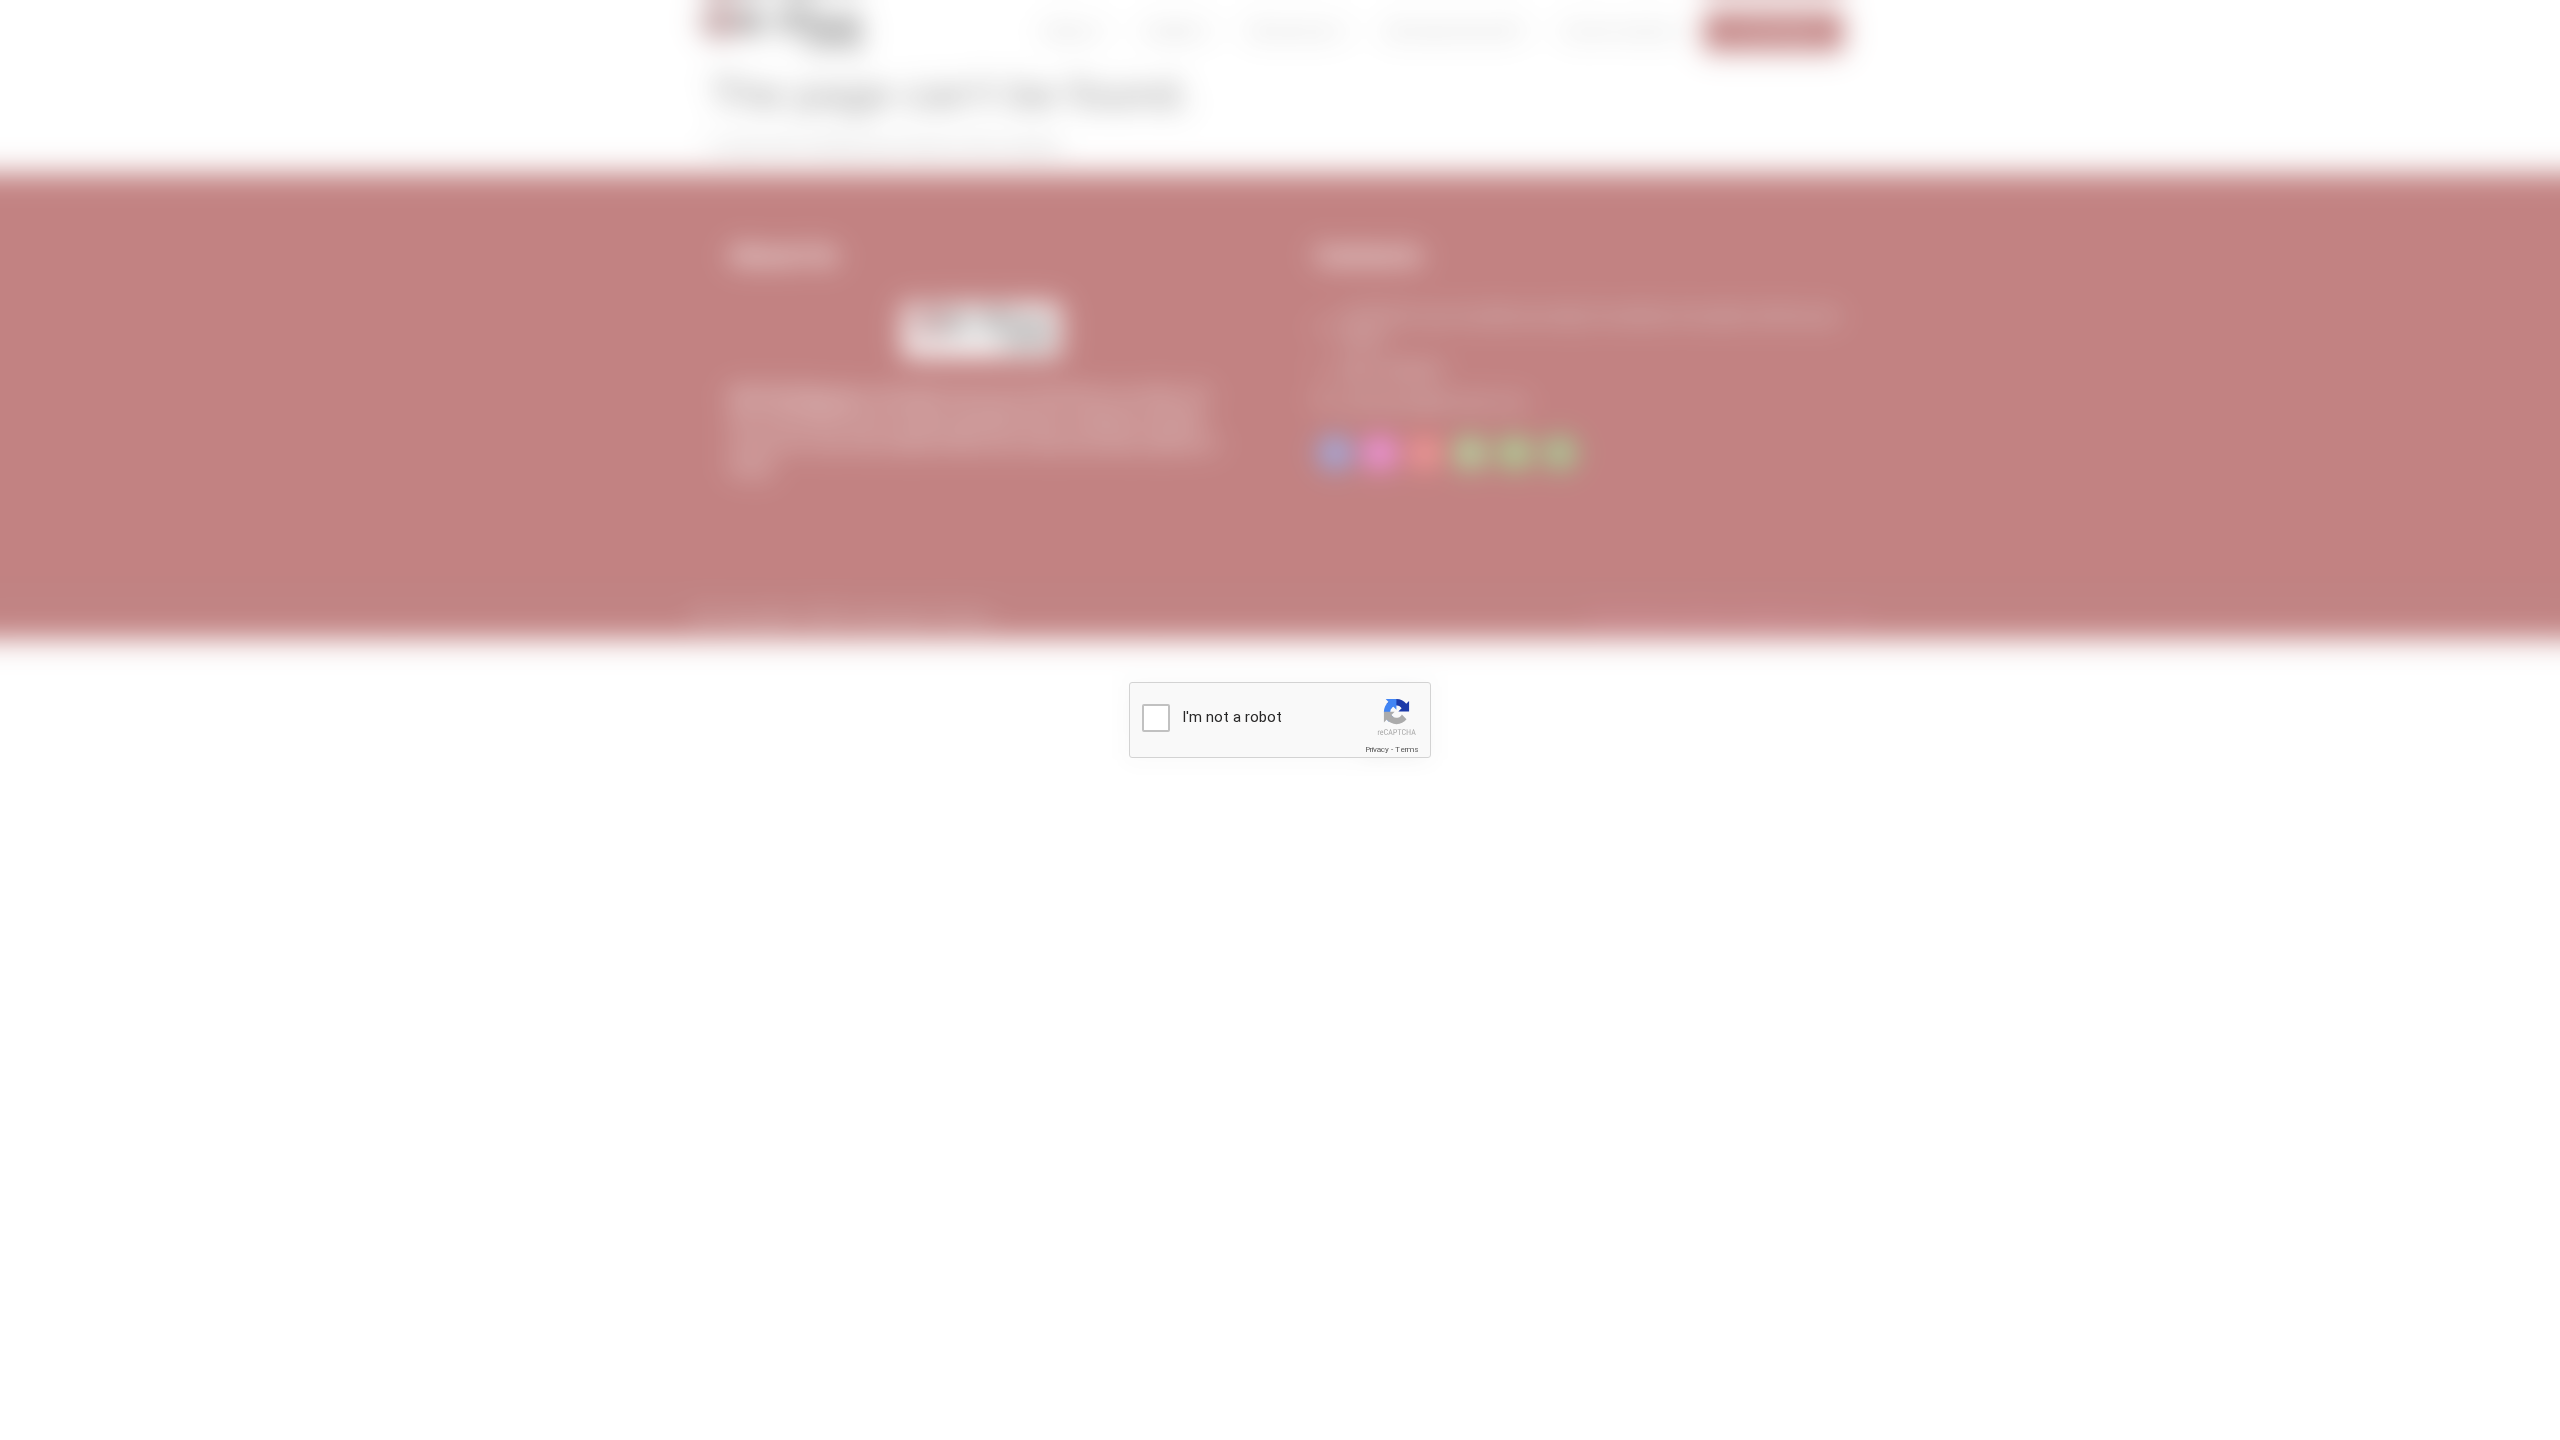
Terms (1407, 749)
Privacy (1377, 749)
